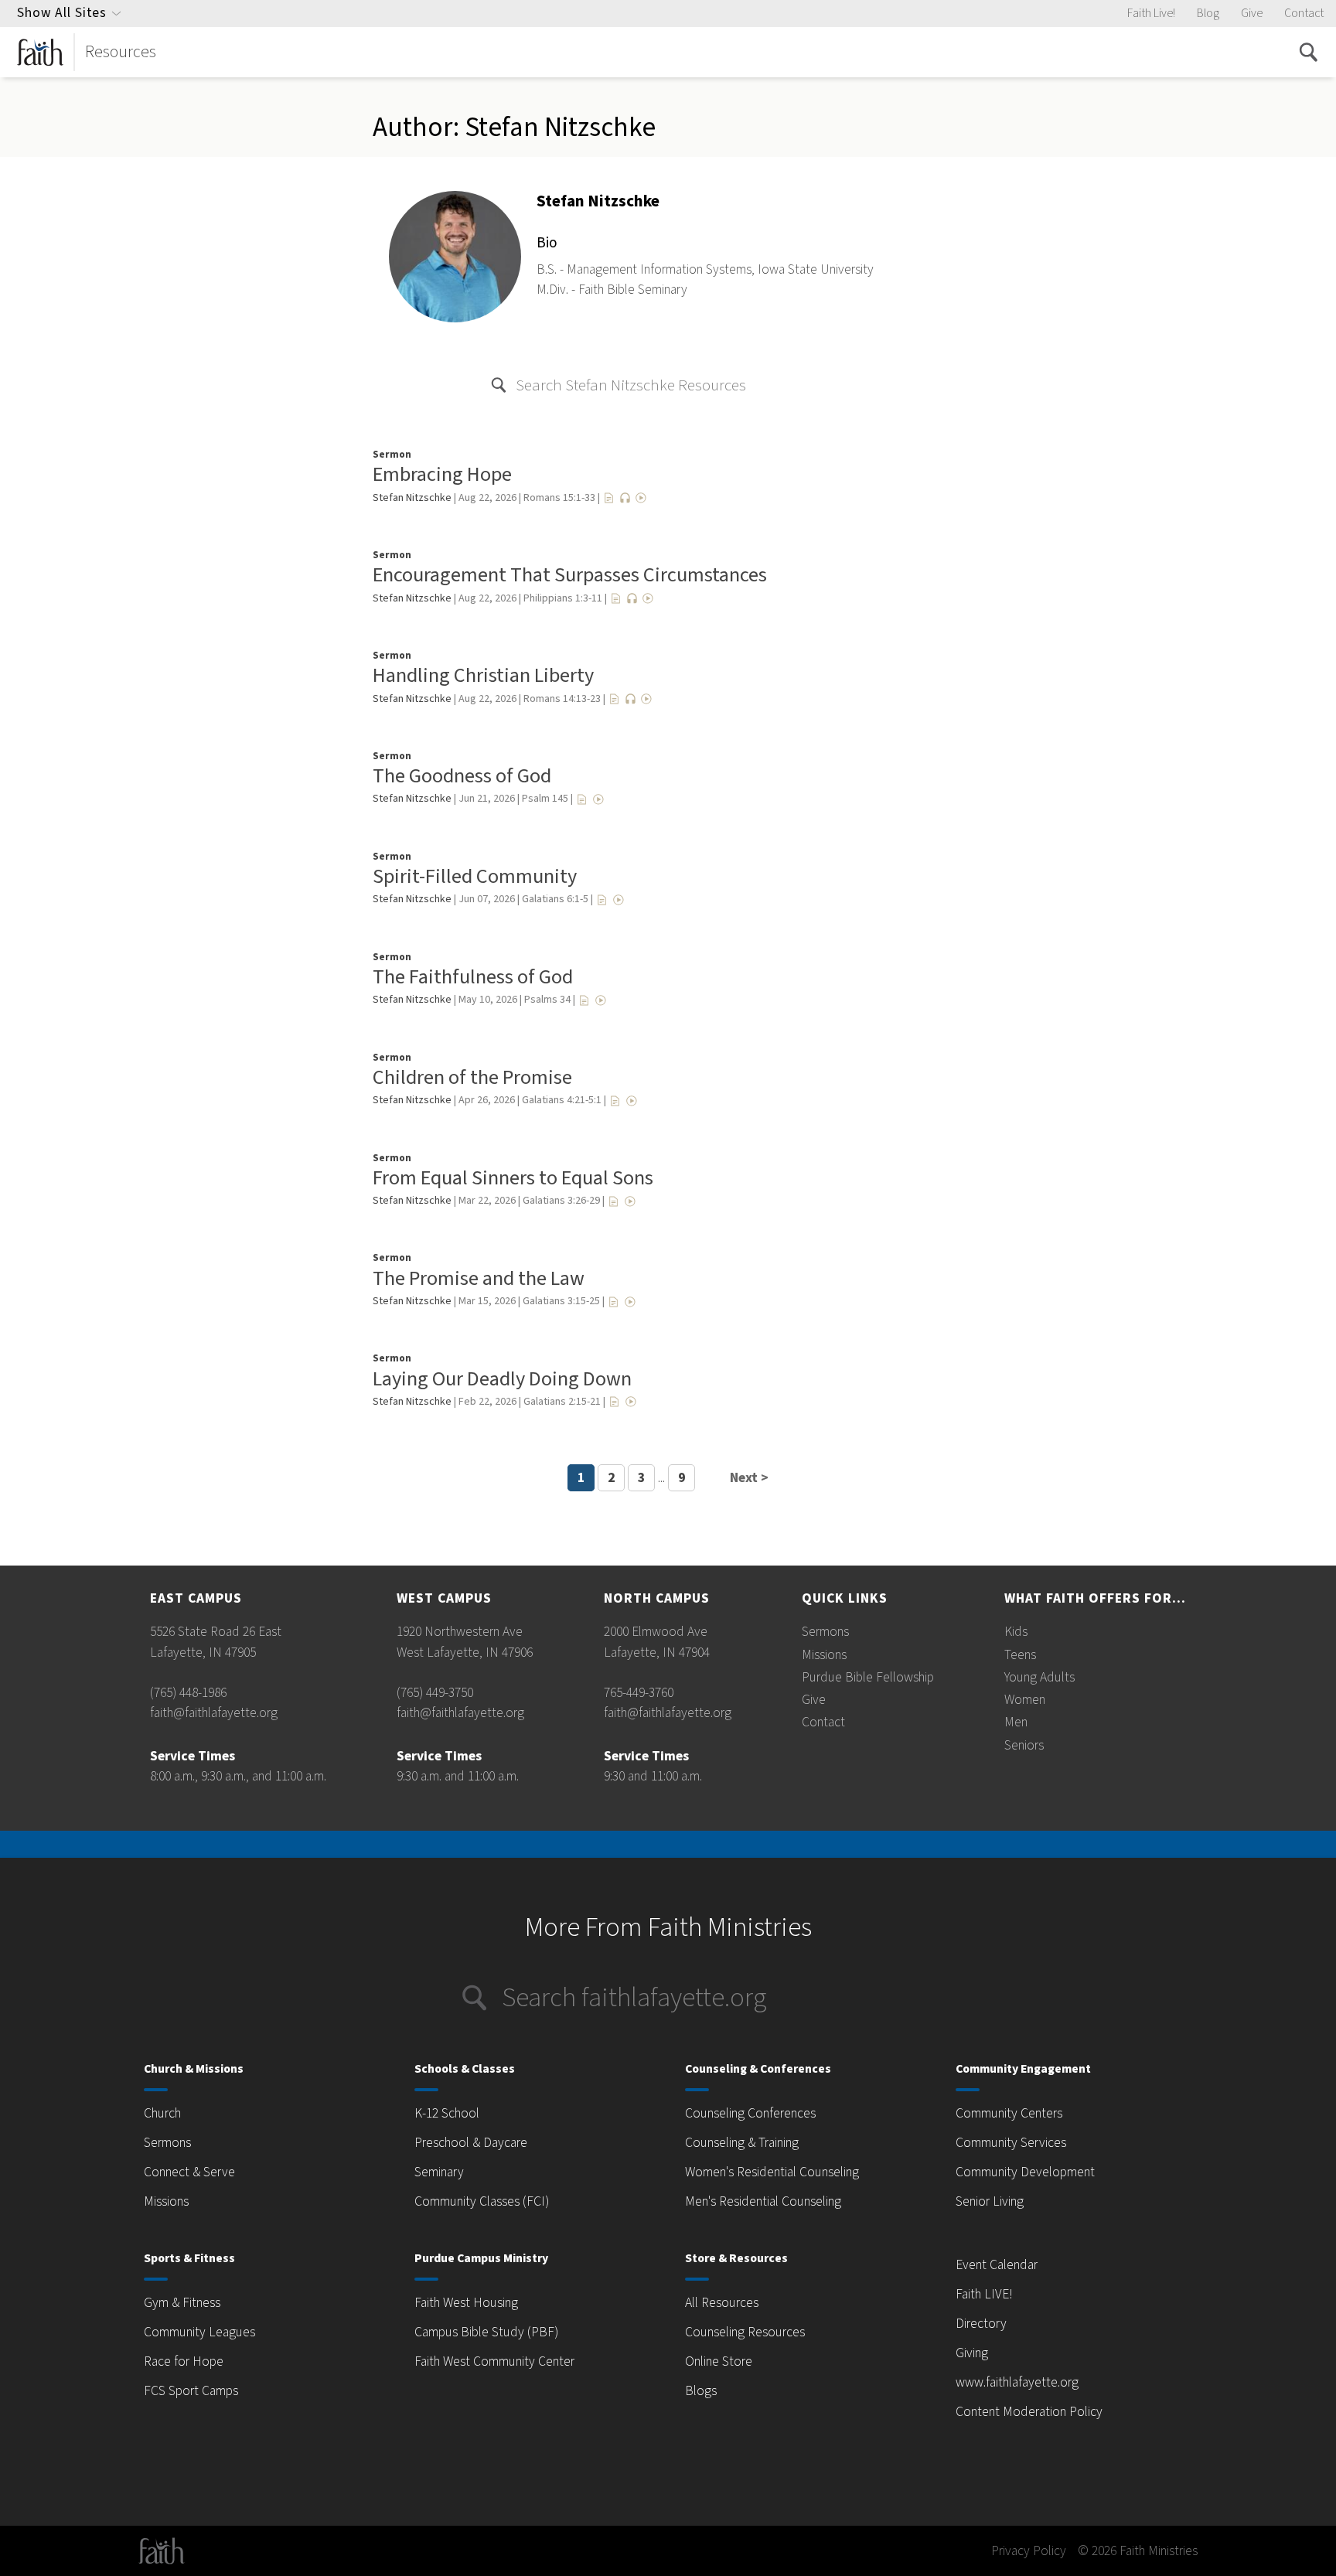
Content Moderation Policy (1029, 2412)
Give (1252, 13)
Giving (972, 2353)
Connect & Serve (189, 2172)
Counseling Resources (745, 2332)
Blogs (701, 2391)
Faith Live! (1151, 13)
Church (162, 2113)
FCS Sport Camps (191, 2391)
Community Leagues (199, 2332)
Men (1016, 1722)
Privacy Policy (1029, 2551)
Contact (1304, 13)
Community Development (1025, 2172)
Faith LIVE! (984, 2294)
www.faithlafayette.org (1017, 2382)
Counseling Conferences (750, 2113)
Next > (749, 1478)
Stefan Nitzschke (412, 498)
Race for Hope (184, 2361)
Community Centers (1009, 2113)
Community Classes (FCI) (482, 2201)
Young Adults (1039, 1677)
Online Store (719, 2361)
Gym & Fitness (182, 2303)
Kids (1016, 1632)
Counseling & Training (742, 2143)
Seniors (1024, 1745)
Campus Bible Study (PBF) (486, 2332)
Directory (981, 2324)
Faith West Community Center (494, 2361)
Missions (824, 1655)
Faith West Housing (466, 2303)
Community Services (1011, 2143)
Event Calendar (997, 2265)
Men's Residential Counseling (763, 2201)
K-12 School (447, 2113)
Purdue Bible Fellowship (868, 1677)
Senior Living (990, 2201)
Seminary (439, 2172)
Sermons (825, 1632)
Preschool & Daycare (471, 2143)
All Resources (722, 2303)
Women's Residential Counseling (772, 2172)
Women (1025, 1700)
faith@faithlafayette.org (214, 1713)
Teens (1020, 1655)
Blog (1208, 13)
